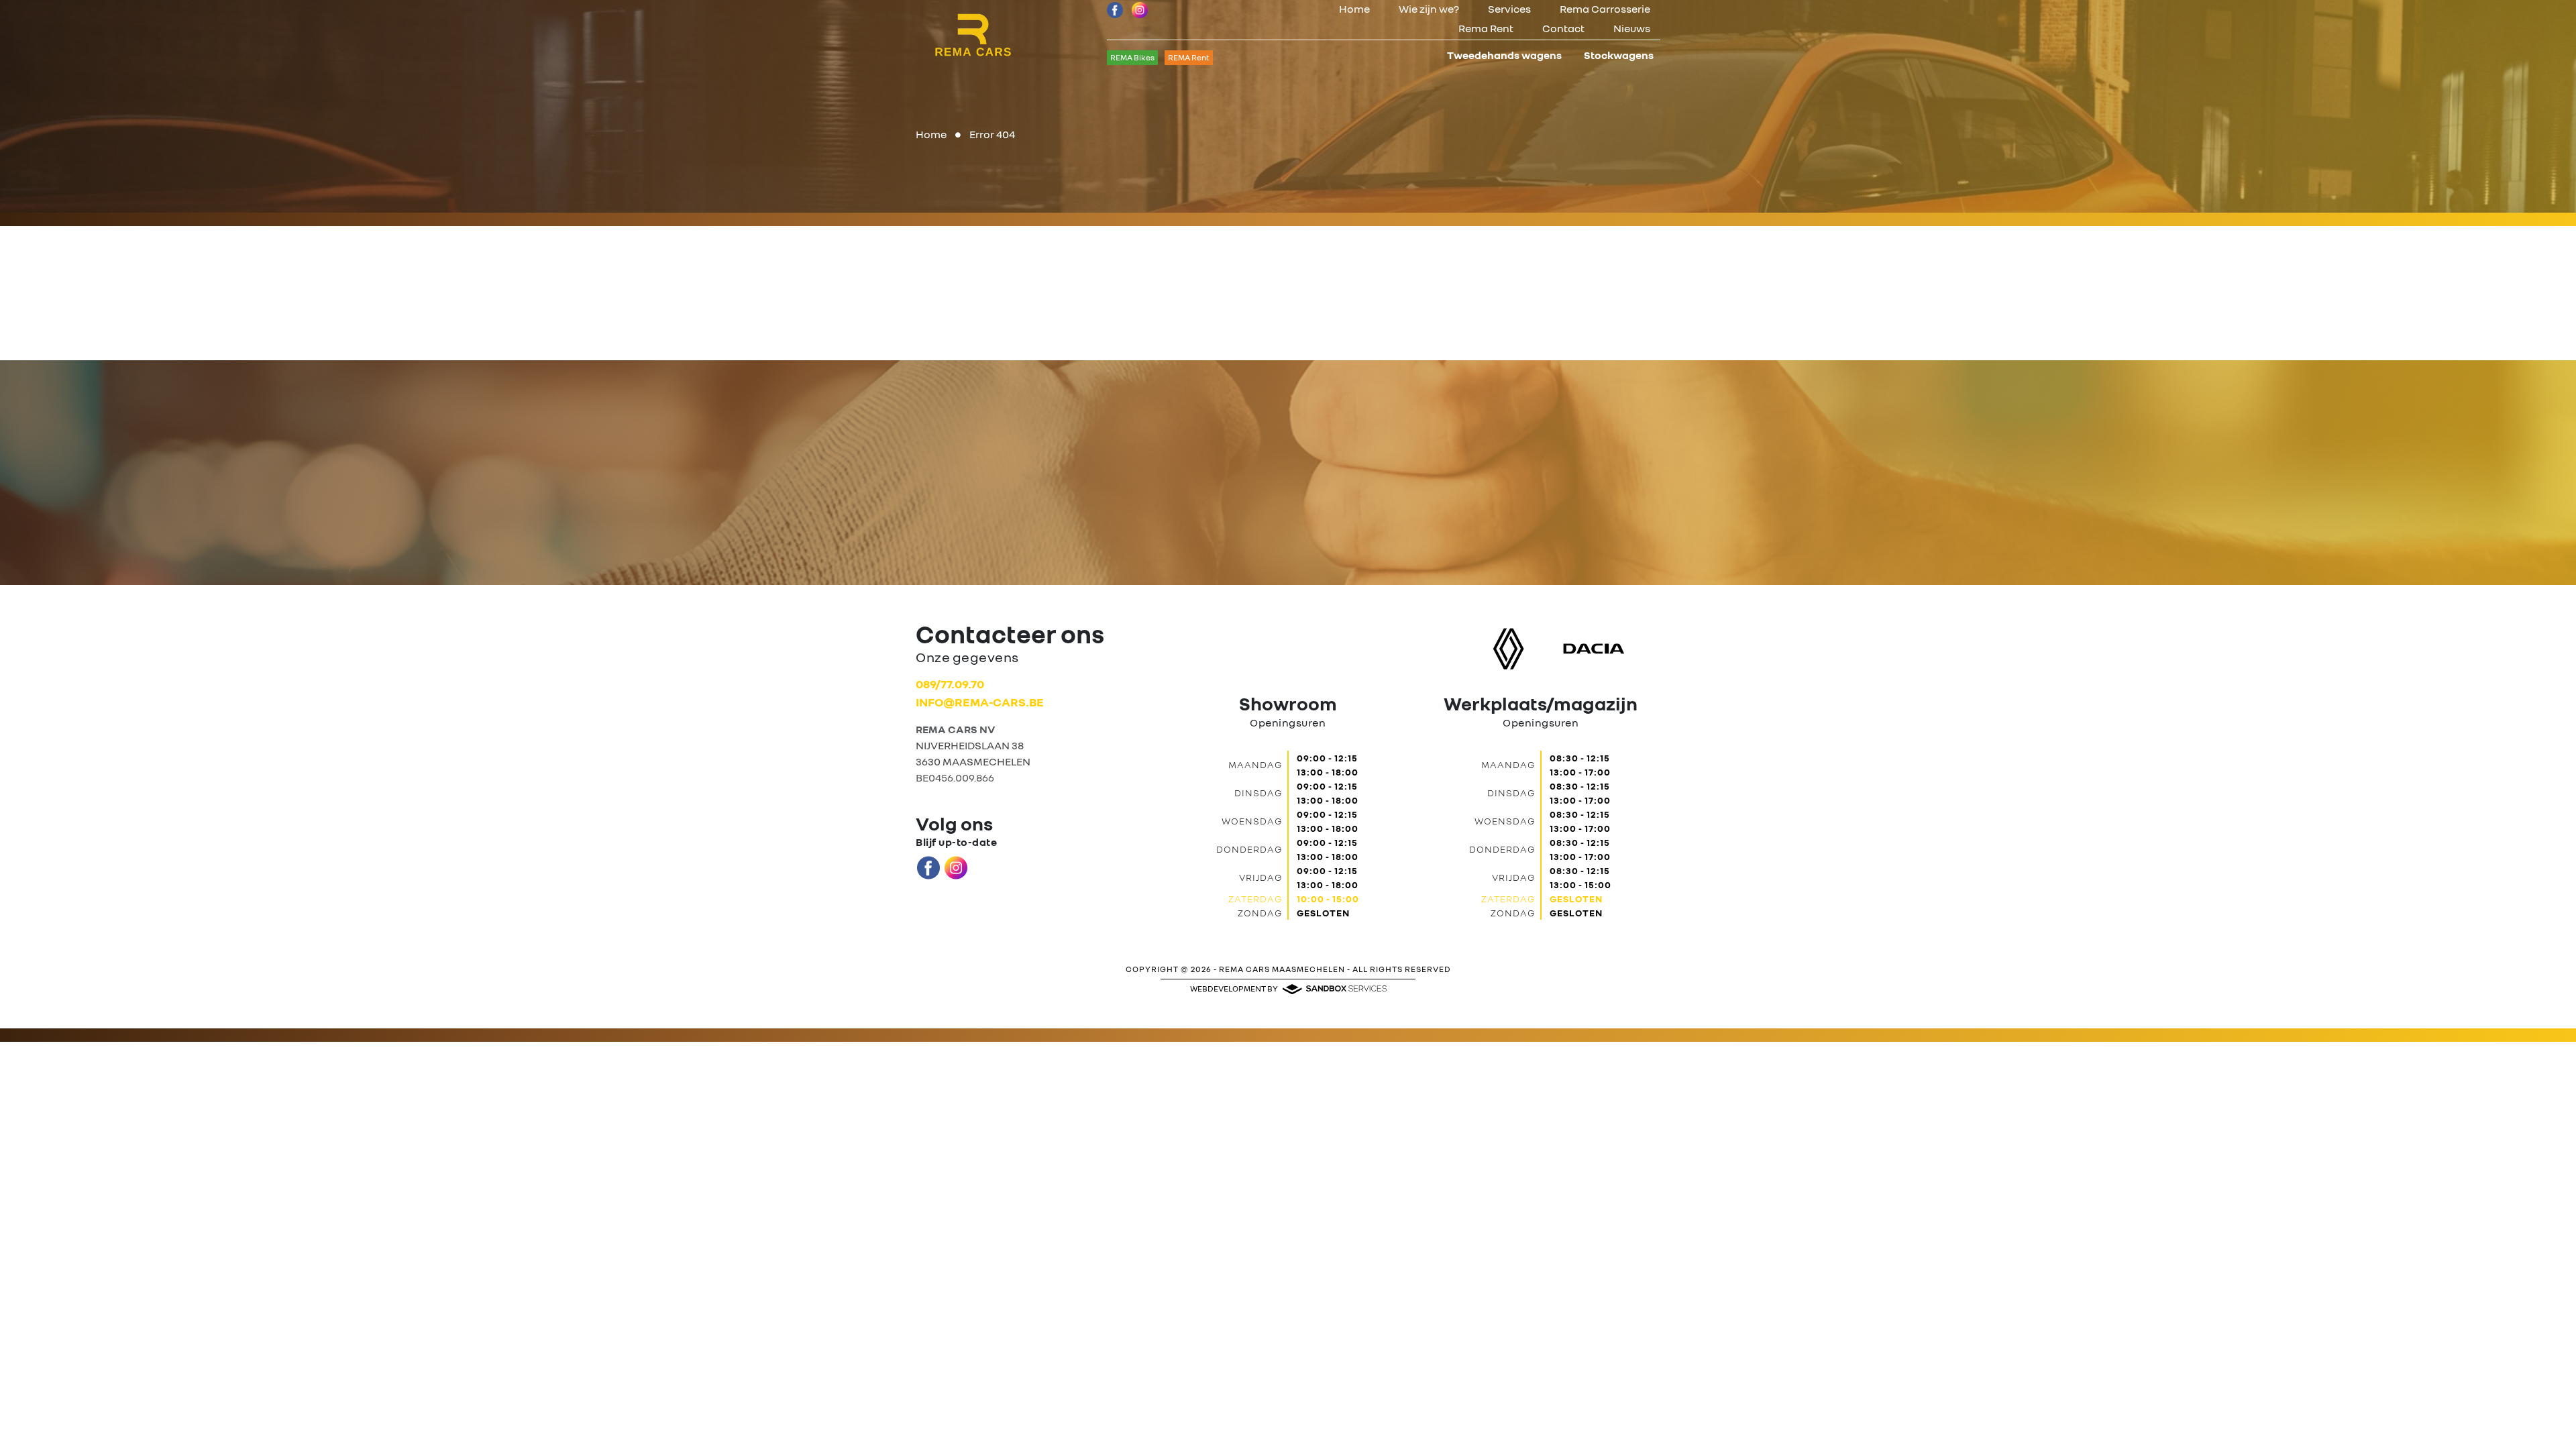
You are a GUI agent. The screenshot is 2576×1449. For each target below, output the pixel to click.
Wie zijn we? (1429, 9)
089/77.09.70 (950, 684)
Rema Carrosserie (1605, 9)
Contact (1563, 28)
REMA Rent (1189, 57)
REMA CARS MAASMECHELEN (1282, 969)
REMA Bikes (1132, 57)
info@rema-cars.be (980, 702)
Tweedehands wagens (1504, 55)
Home (1354, 9)
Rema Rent (1486, 28)
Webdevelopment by (1235, 988)
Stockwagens (1619, 55)
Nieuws (1632, 28)
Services (1509, 9)
